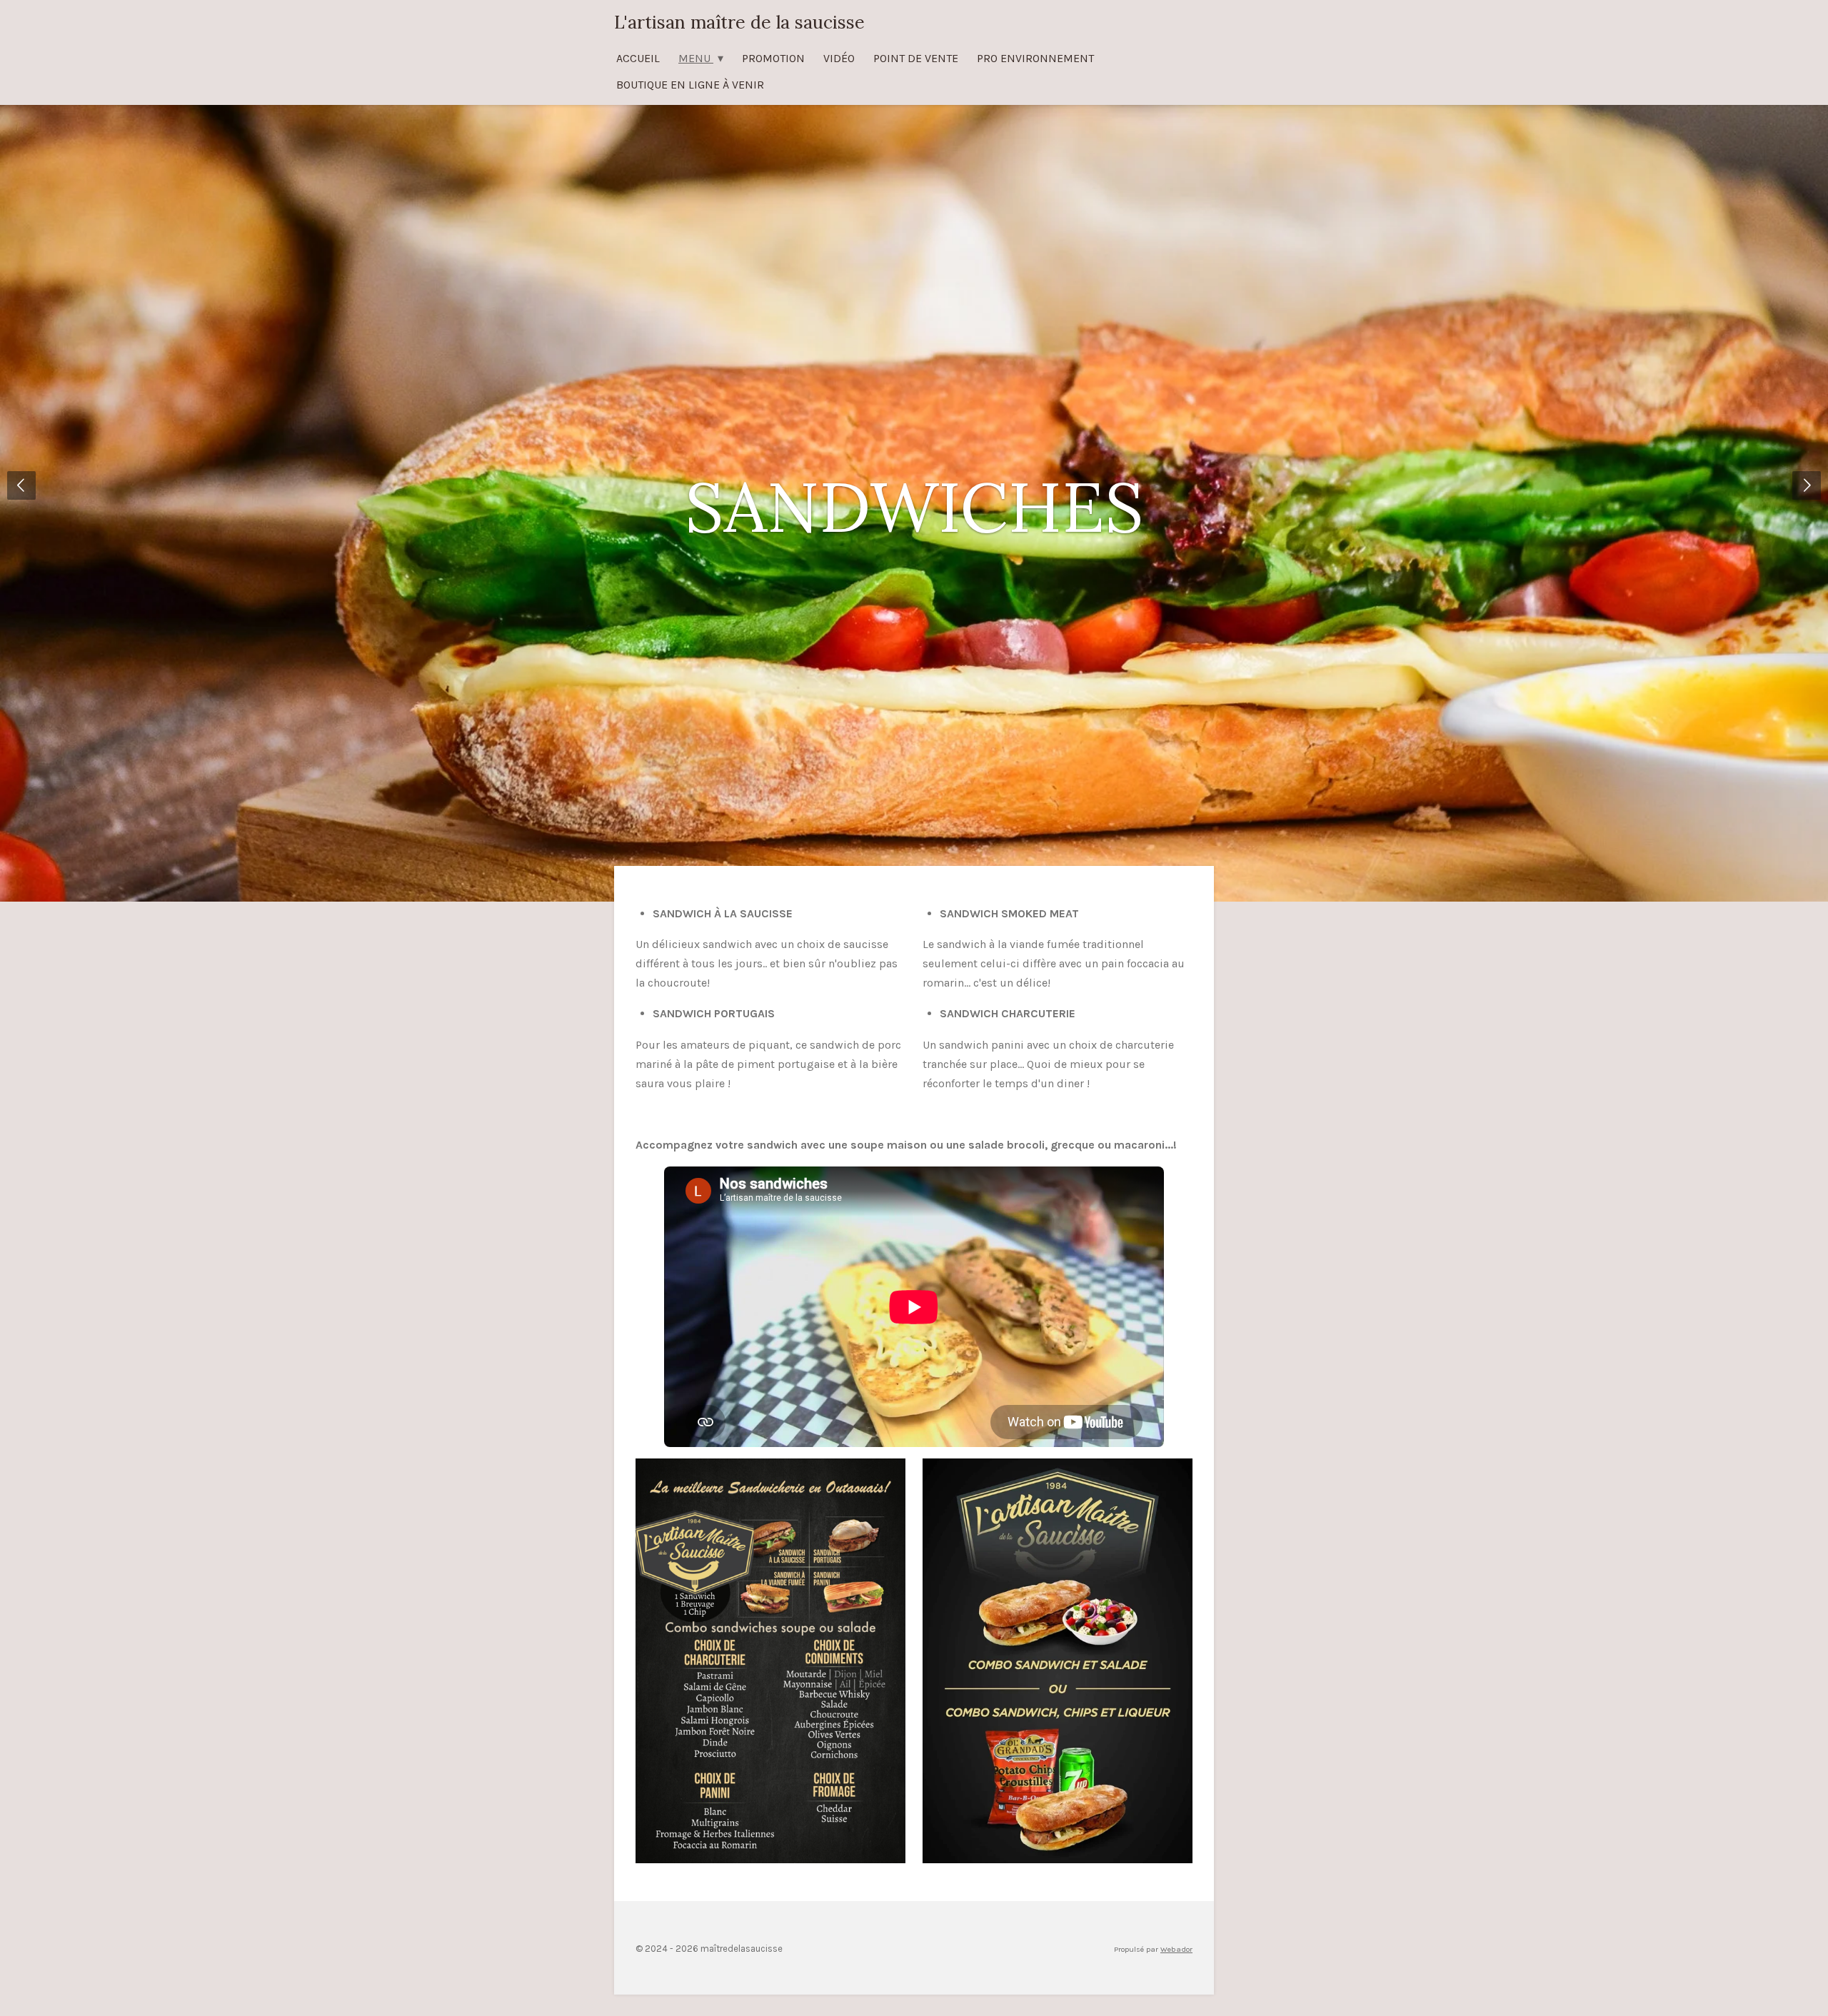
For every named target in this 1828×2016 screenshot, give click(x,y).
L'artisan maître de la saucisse (739, 22)
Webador (1176, 1949)
